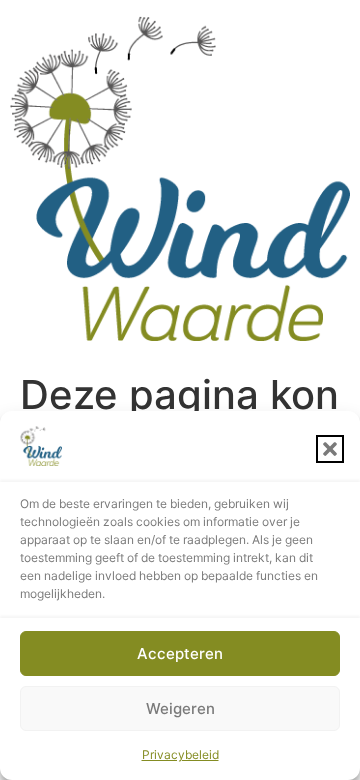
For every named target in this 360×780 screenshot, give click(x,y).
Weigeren (180, 708)
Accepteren (180, 653)
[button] (330, 449)
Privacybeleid (180, 754)
